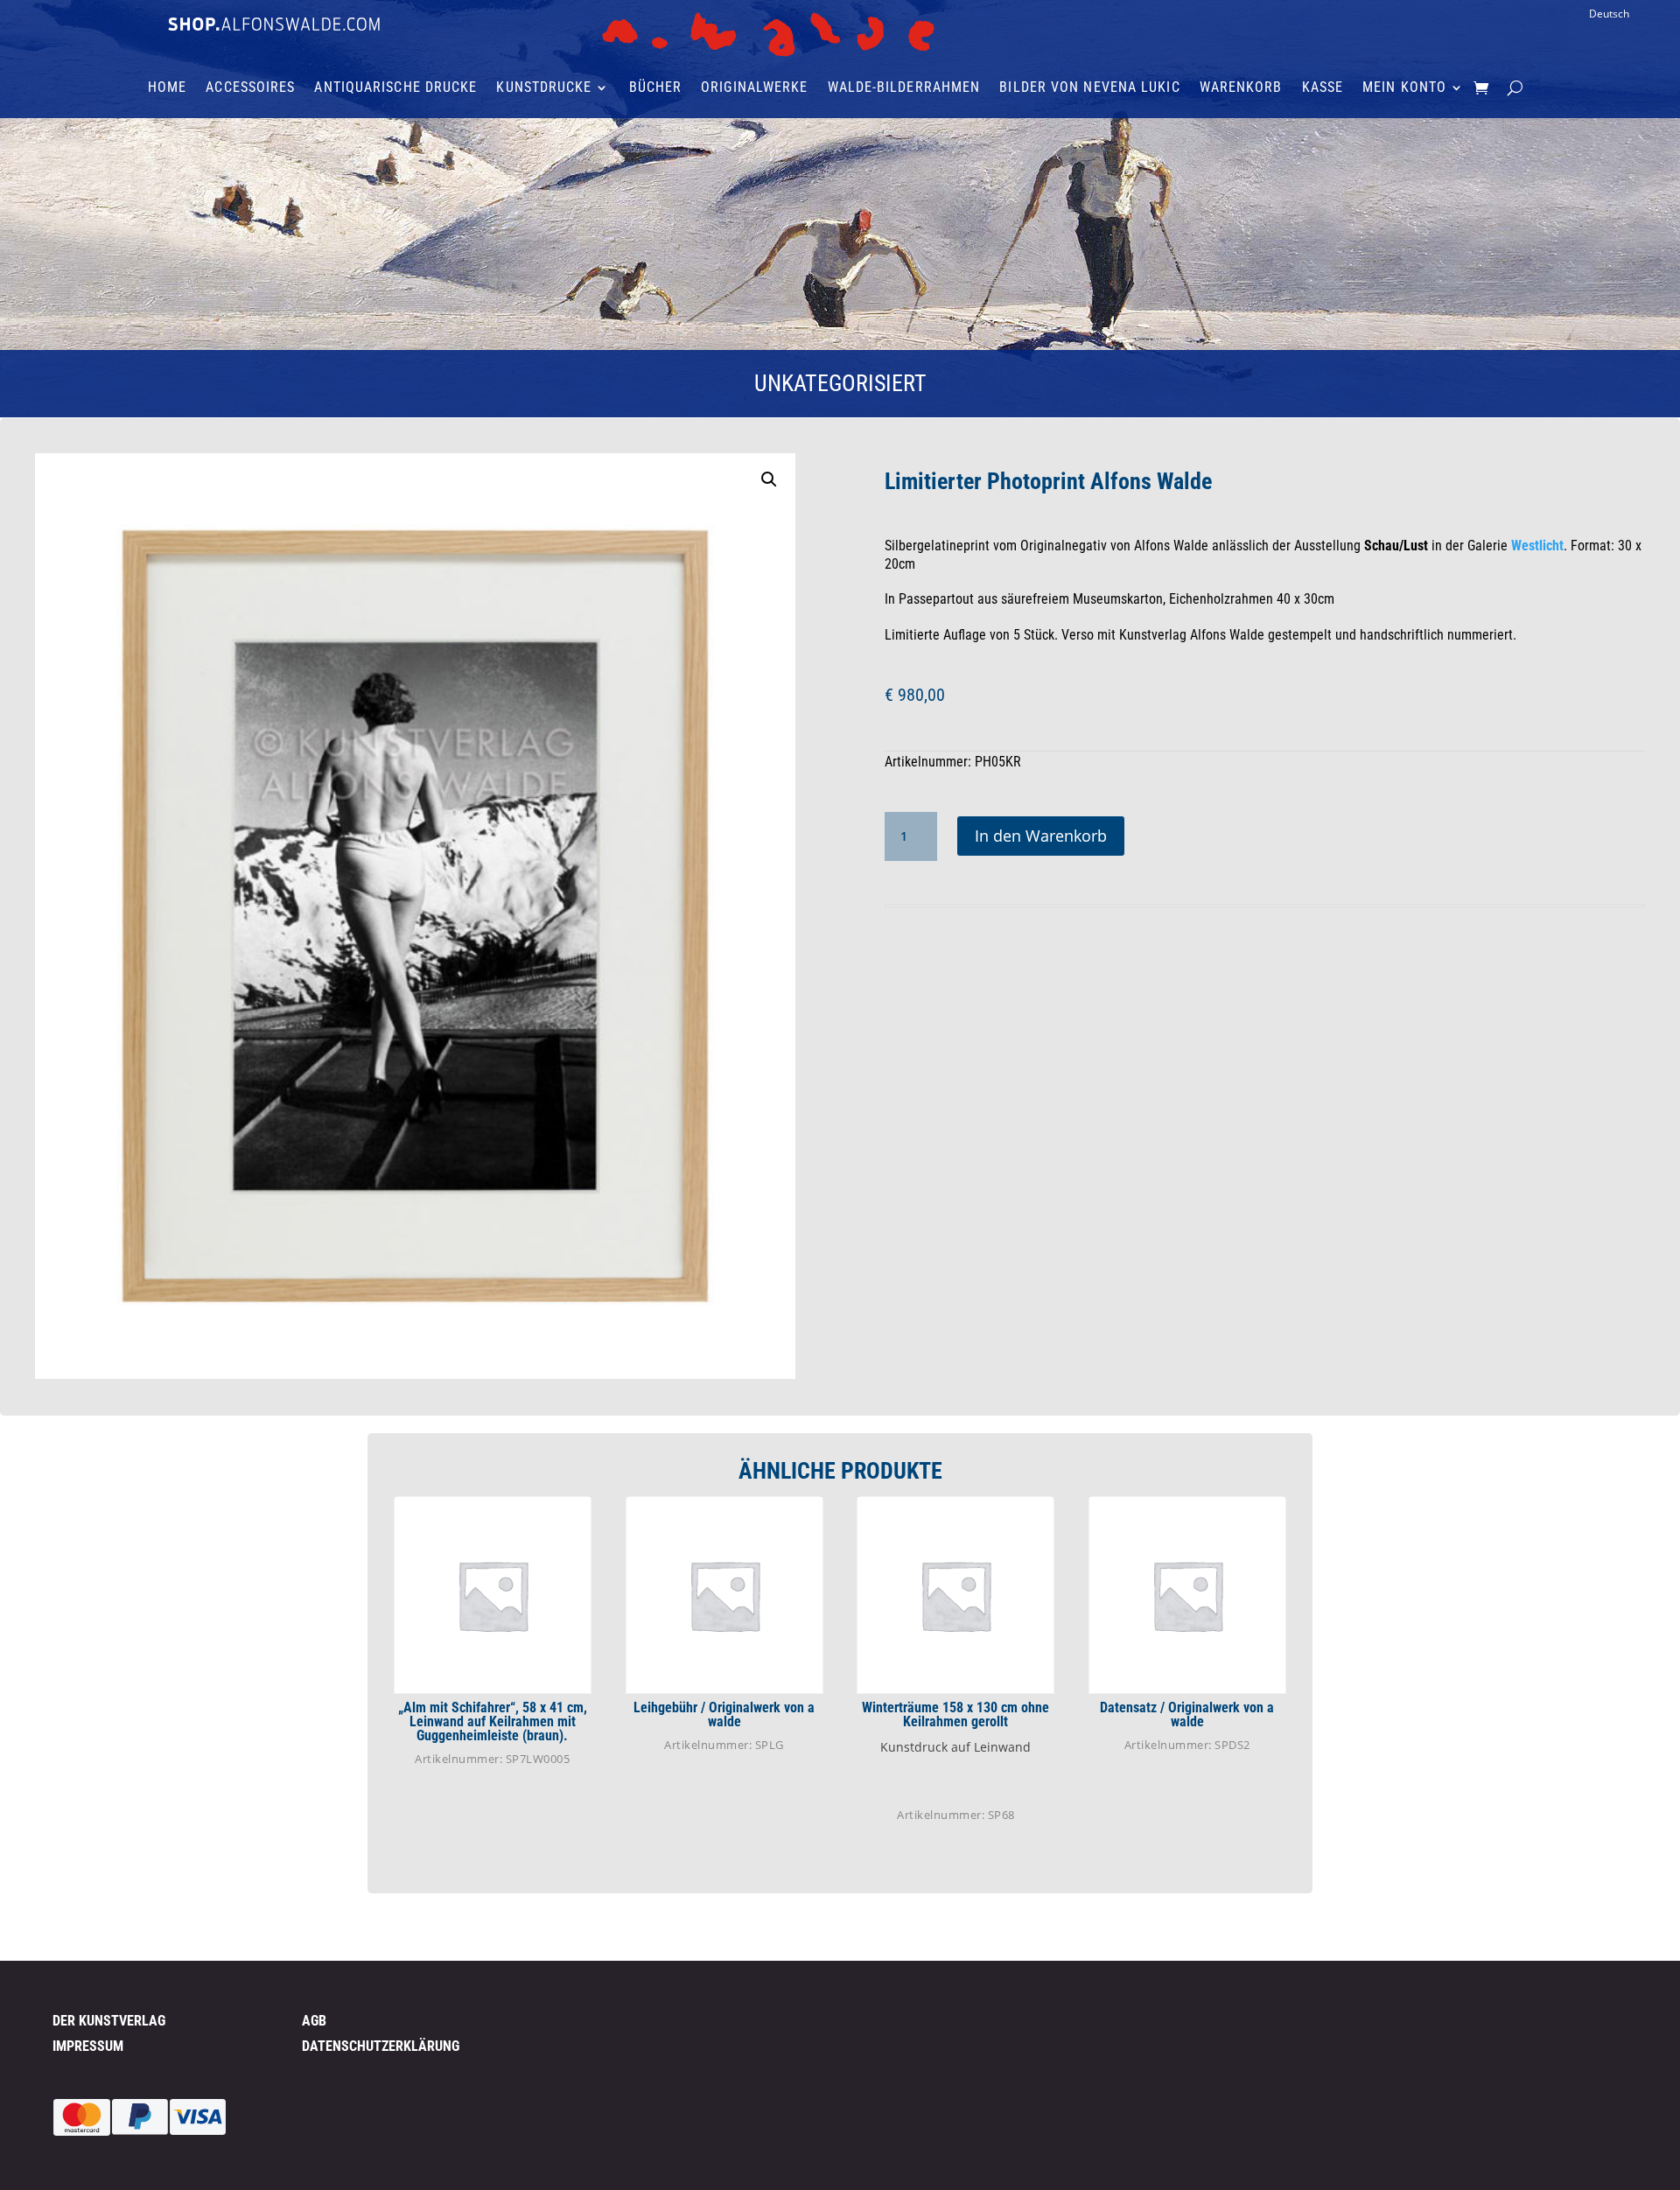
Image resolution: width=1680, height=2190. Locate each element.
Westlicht (1537, 546)
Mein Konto (1404, 88)
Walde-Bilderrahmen (904, 88)
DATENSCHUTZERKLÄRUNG (381, 2046)
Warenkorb (1241, 88)
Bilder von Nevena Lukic (1089, 88)
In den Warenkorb (1041, 836)
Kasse (1323, 88)
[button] (769, 479)
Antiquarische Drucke (395, 88)
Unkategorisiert (840, 383)
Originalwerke (754, 88)
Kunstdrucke (544, 88)
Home (167, 88)
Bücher (656, 88)
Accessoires (250, 88)
